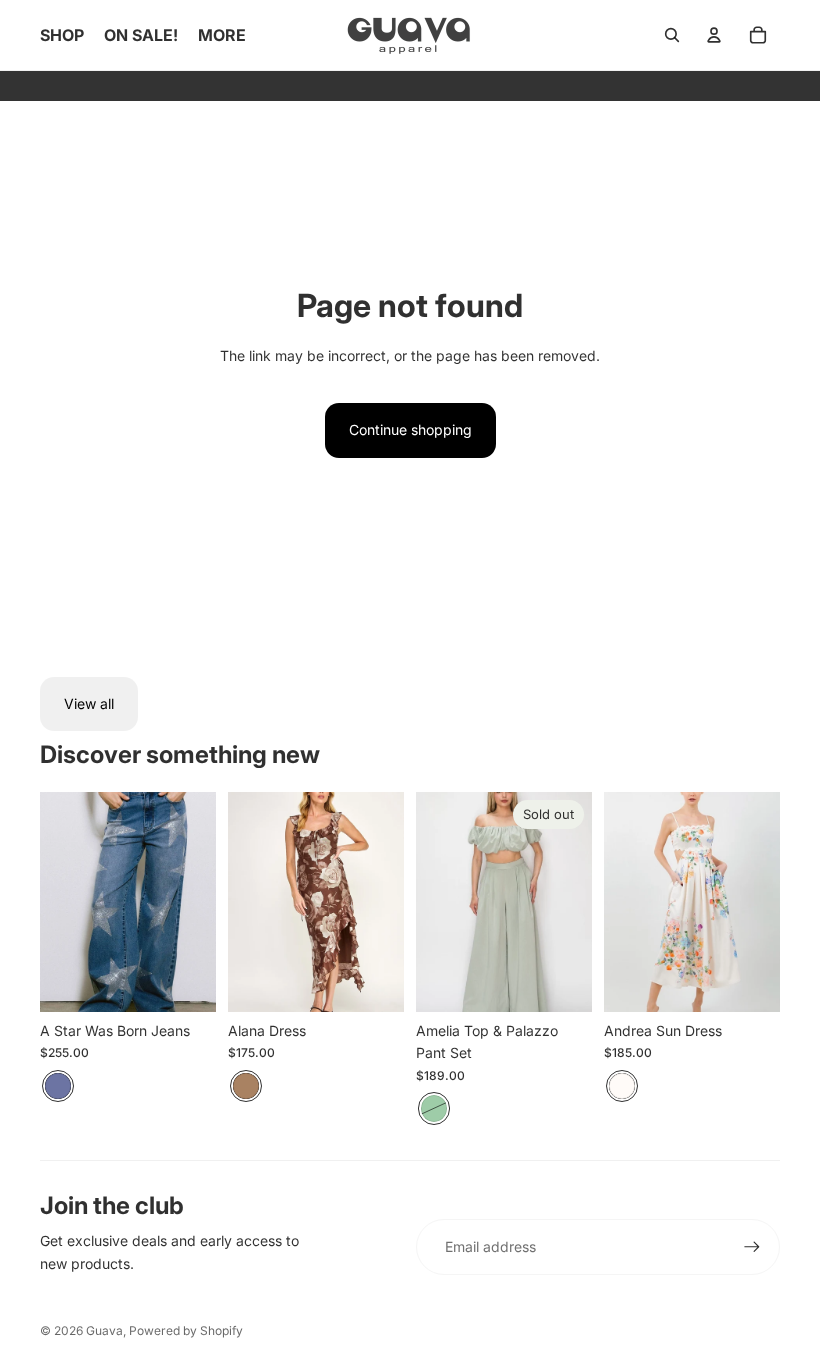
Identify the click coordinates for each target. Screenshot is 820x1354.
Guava (104, 1330)
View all (89, 703)
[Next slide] (200, 902)
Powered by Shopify (186, 1330)
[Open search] (672, 35)
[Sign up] (752, 1247)
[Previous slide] (55, 902)
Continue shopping (410, 429)
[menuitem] (222, 35)
